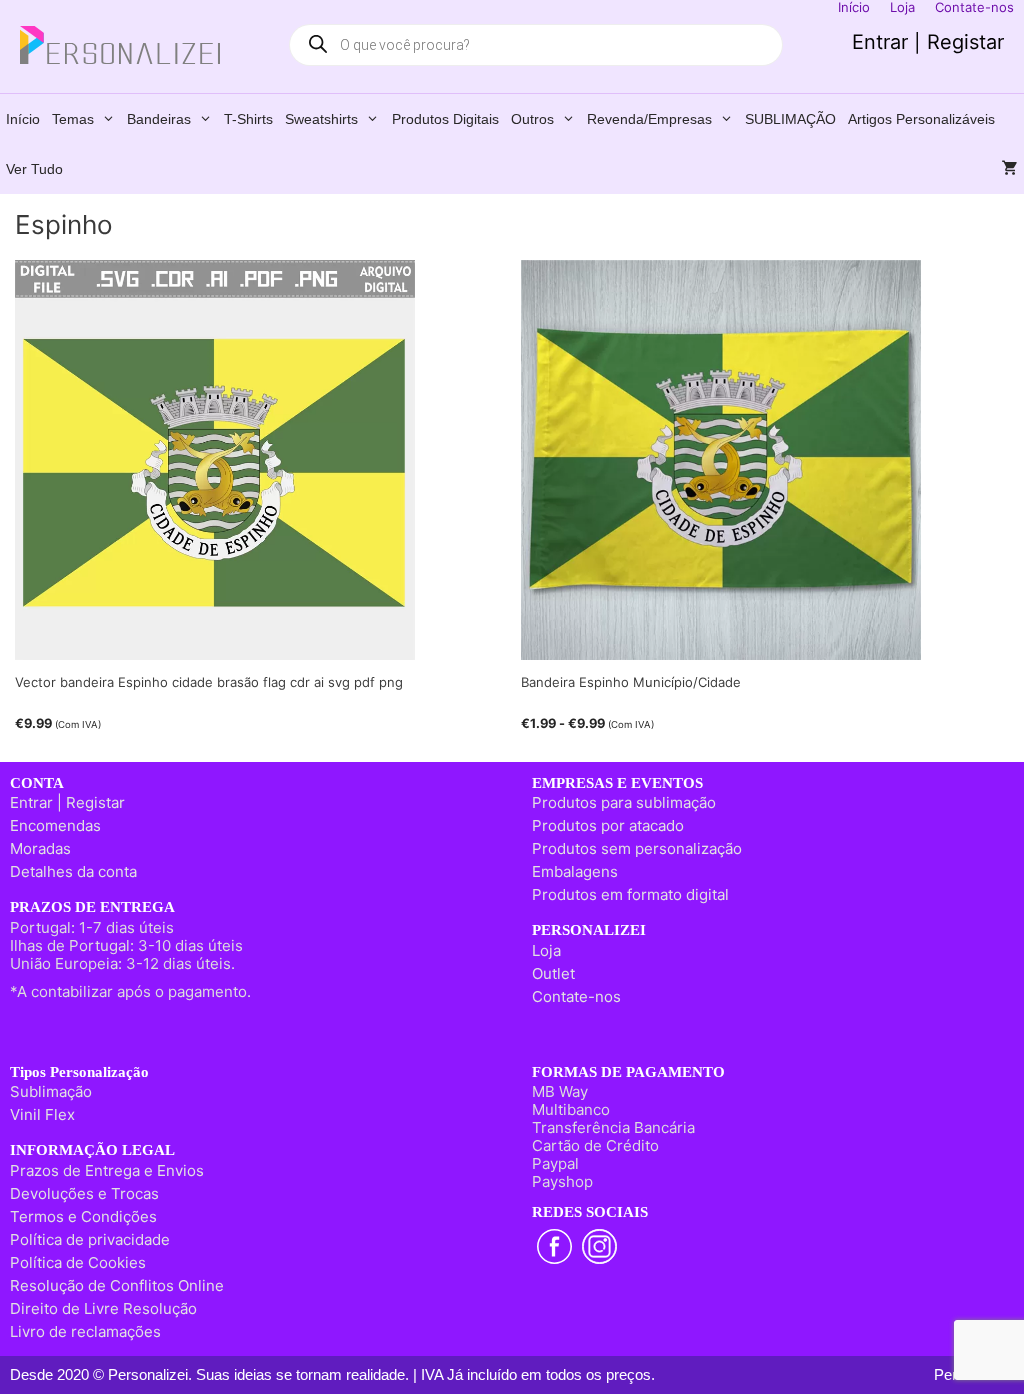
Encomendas (55, 825)
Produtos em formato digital (630, 894)
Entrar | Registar (928, 42)
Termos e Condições (83, 1216)
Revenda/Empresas (649, 119)
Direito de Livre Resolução (103, 1308)
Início (23, 119)
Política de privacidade (90, 1239)
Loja (546, 950)
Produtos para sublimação (624, 802)
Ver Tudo (34, 169)
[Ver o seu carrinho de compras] (1010, 169)
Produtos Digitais (445, 119)
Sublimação (51, 1091)
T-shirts (248, 119)
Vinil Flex (42, 1114)
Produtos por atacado (608, 825)
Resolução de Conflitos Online (117, 1285)
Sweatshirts (321, 119)
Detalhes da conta (73, 871)
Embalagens (575, 871)
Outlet (553, 973)
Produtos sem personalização (637, 848)
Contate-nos (576, 996)
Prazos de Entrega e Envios (107, 1170)
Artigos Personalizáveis (921, 119)
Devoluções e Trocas (84, 1193)
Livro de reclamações (85, 1331)
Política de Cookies (78, 1262)
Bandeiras (159, 119)
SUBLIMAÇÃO (790, 119)
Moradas (40, 848)
